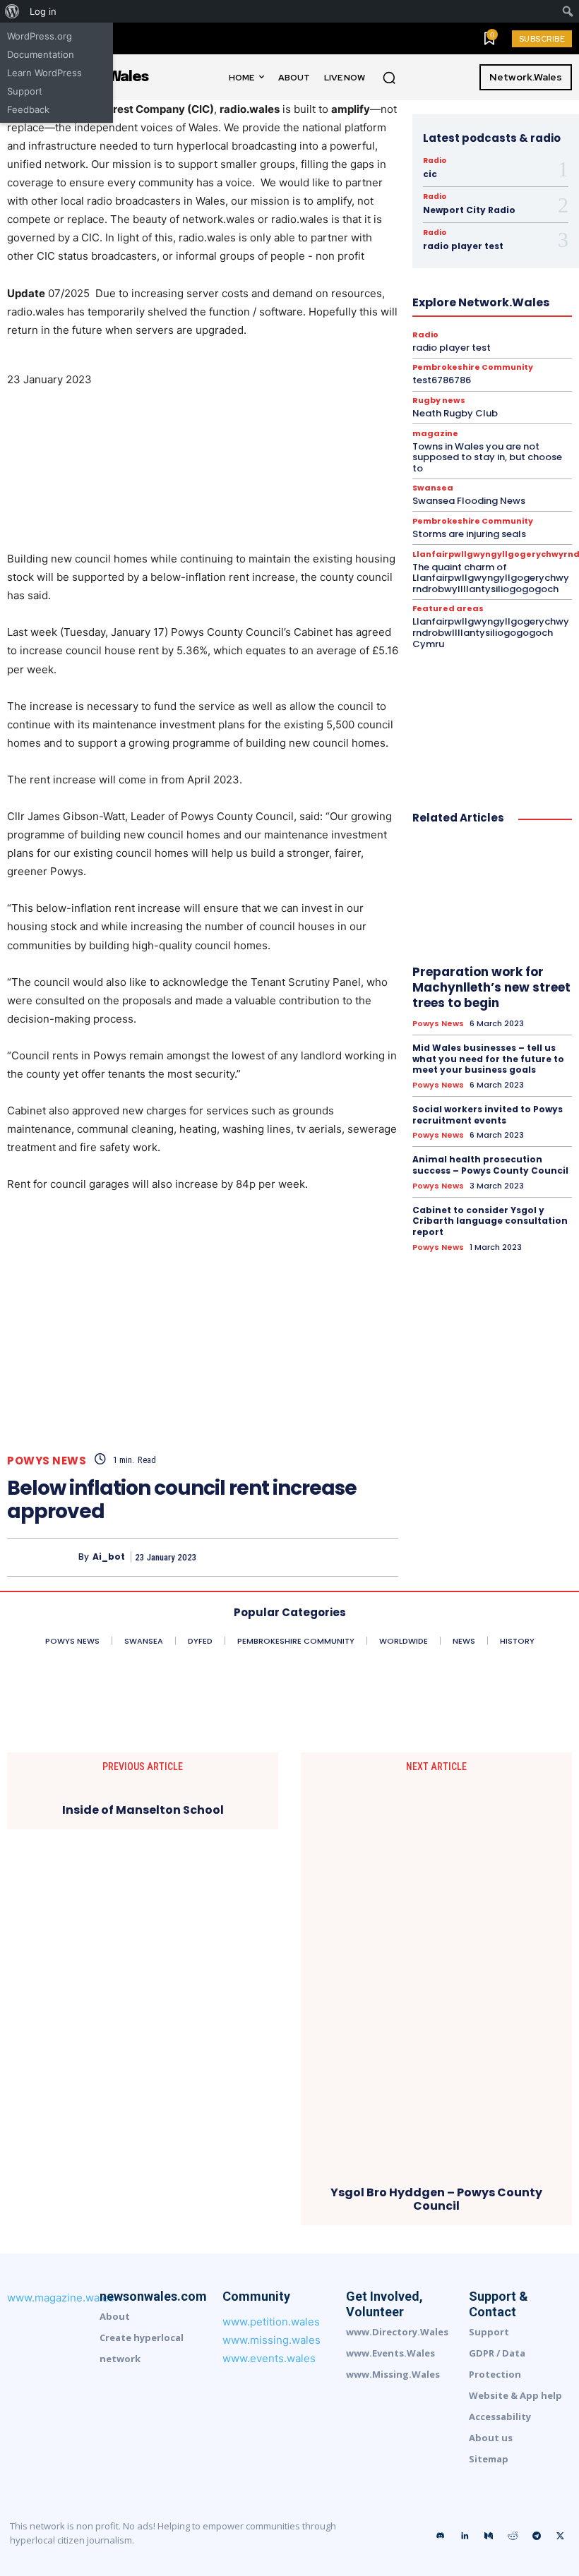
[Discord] (441, 2536)
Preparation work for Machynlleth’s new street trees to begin (491, 987)
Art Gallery (434, 178)
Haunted (436, 254)
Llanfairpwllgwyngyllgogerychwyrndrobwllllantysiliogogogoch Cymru (491, 632)
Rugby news (508, 356)
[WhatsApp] (350, 1557)
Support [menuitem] (25, 91)
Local (352, 305)
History (464, 267)
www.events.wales (269, 2358)
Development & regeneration (407, 203)
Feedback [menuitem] (28, 109)
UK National (468, 368)
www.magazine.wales (61, 2298)
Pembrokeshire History (426, 330)
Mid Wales (457, 305)
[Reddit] (513, 2536)
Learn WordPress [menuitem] (44, 73)
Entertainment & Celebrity (475, 216)
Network (513, 305)
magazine (400, 305)
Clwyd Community (489, 191)
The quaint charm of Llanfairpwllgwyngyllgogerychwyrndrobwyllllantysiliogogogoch (491, 578)
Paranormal (421, 318)
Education (386, 216)
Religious (392, 356)
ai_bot (109, 1557)
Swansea (345, 368)
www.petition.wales (271, 2322)
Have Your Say (499, 254)
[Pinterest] (318, 1557)
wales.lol (464, 381)
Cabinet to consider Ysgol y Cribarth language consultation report (490, 1221)
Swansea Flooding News (469, 501)
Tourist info (404, 368)
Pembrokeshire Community (517, 318)
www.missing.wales (271, 2340)
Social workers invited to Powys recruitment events (488, 1115)
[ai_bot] (43, 1557)
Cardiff (487, 178)
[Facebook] (253, 1557)
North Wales (356, 318)
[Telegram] (537, 2536)
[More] (383, 1557)
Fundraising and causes (409, 241)
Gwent (488, 241)
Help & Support (401, 267)
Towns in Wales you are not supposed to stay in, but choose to (487, 457)
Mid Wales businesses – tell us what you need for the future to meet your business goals (488, 1059)
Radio (435, 161)
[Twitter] (285, 1557)
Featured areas (448, 609)
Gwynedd (383, 254)
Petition (506, 330)
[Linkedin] (465, 2536)
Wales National (398, 381)
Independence (468, 279)
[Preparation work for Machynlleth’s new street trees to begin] (492, 897)
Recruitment (476, 343)
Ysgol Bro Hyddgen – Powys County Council (436, 2199)
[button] (389, 78)
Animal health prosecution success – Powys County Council (490, 1165)
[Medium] (489, 2536)
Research (447, 356)
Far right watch (411, 229)
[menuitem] (12, 11)
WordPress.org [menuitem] (40, 36)
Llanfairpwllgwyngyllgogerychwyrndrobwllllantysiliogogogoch (447, 292)
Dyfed (494, 203)
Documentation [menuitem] (41, 54)
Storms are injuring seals (469, 534)
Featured (476, 229)
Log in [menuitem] (43, 11)
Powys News (47, 1461)
